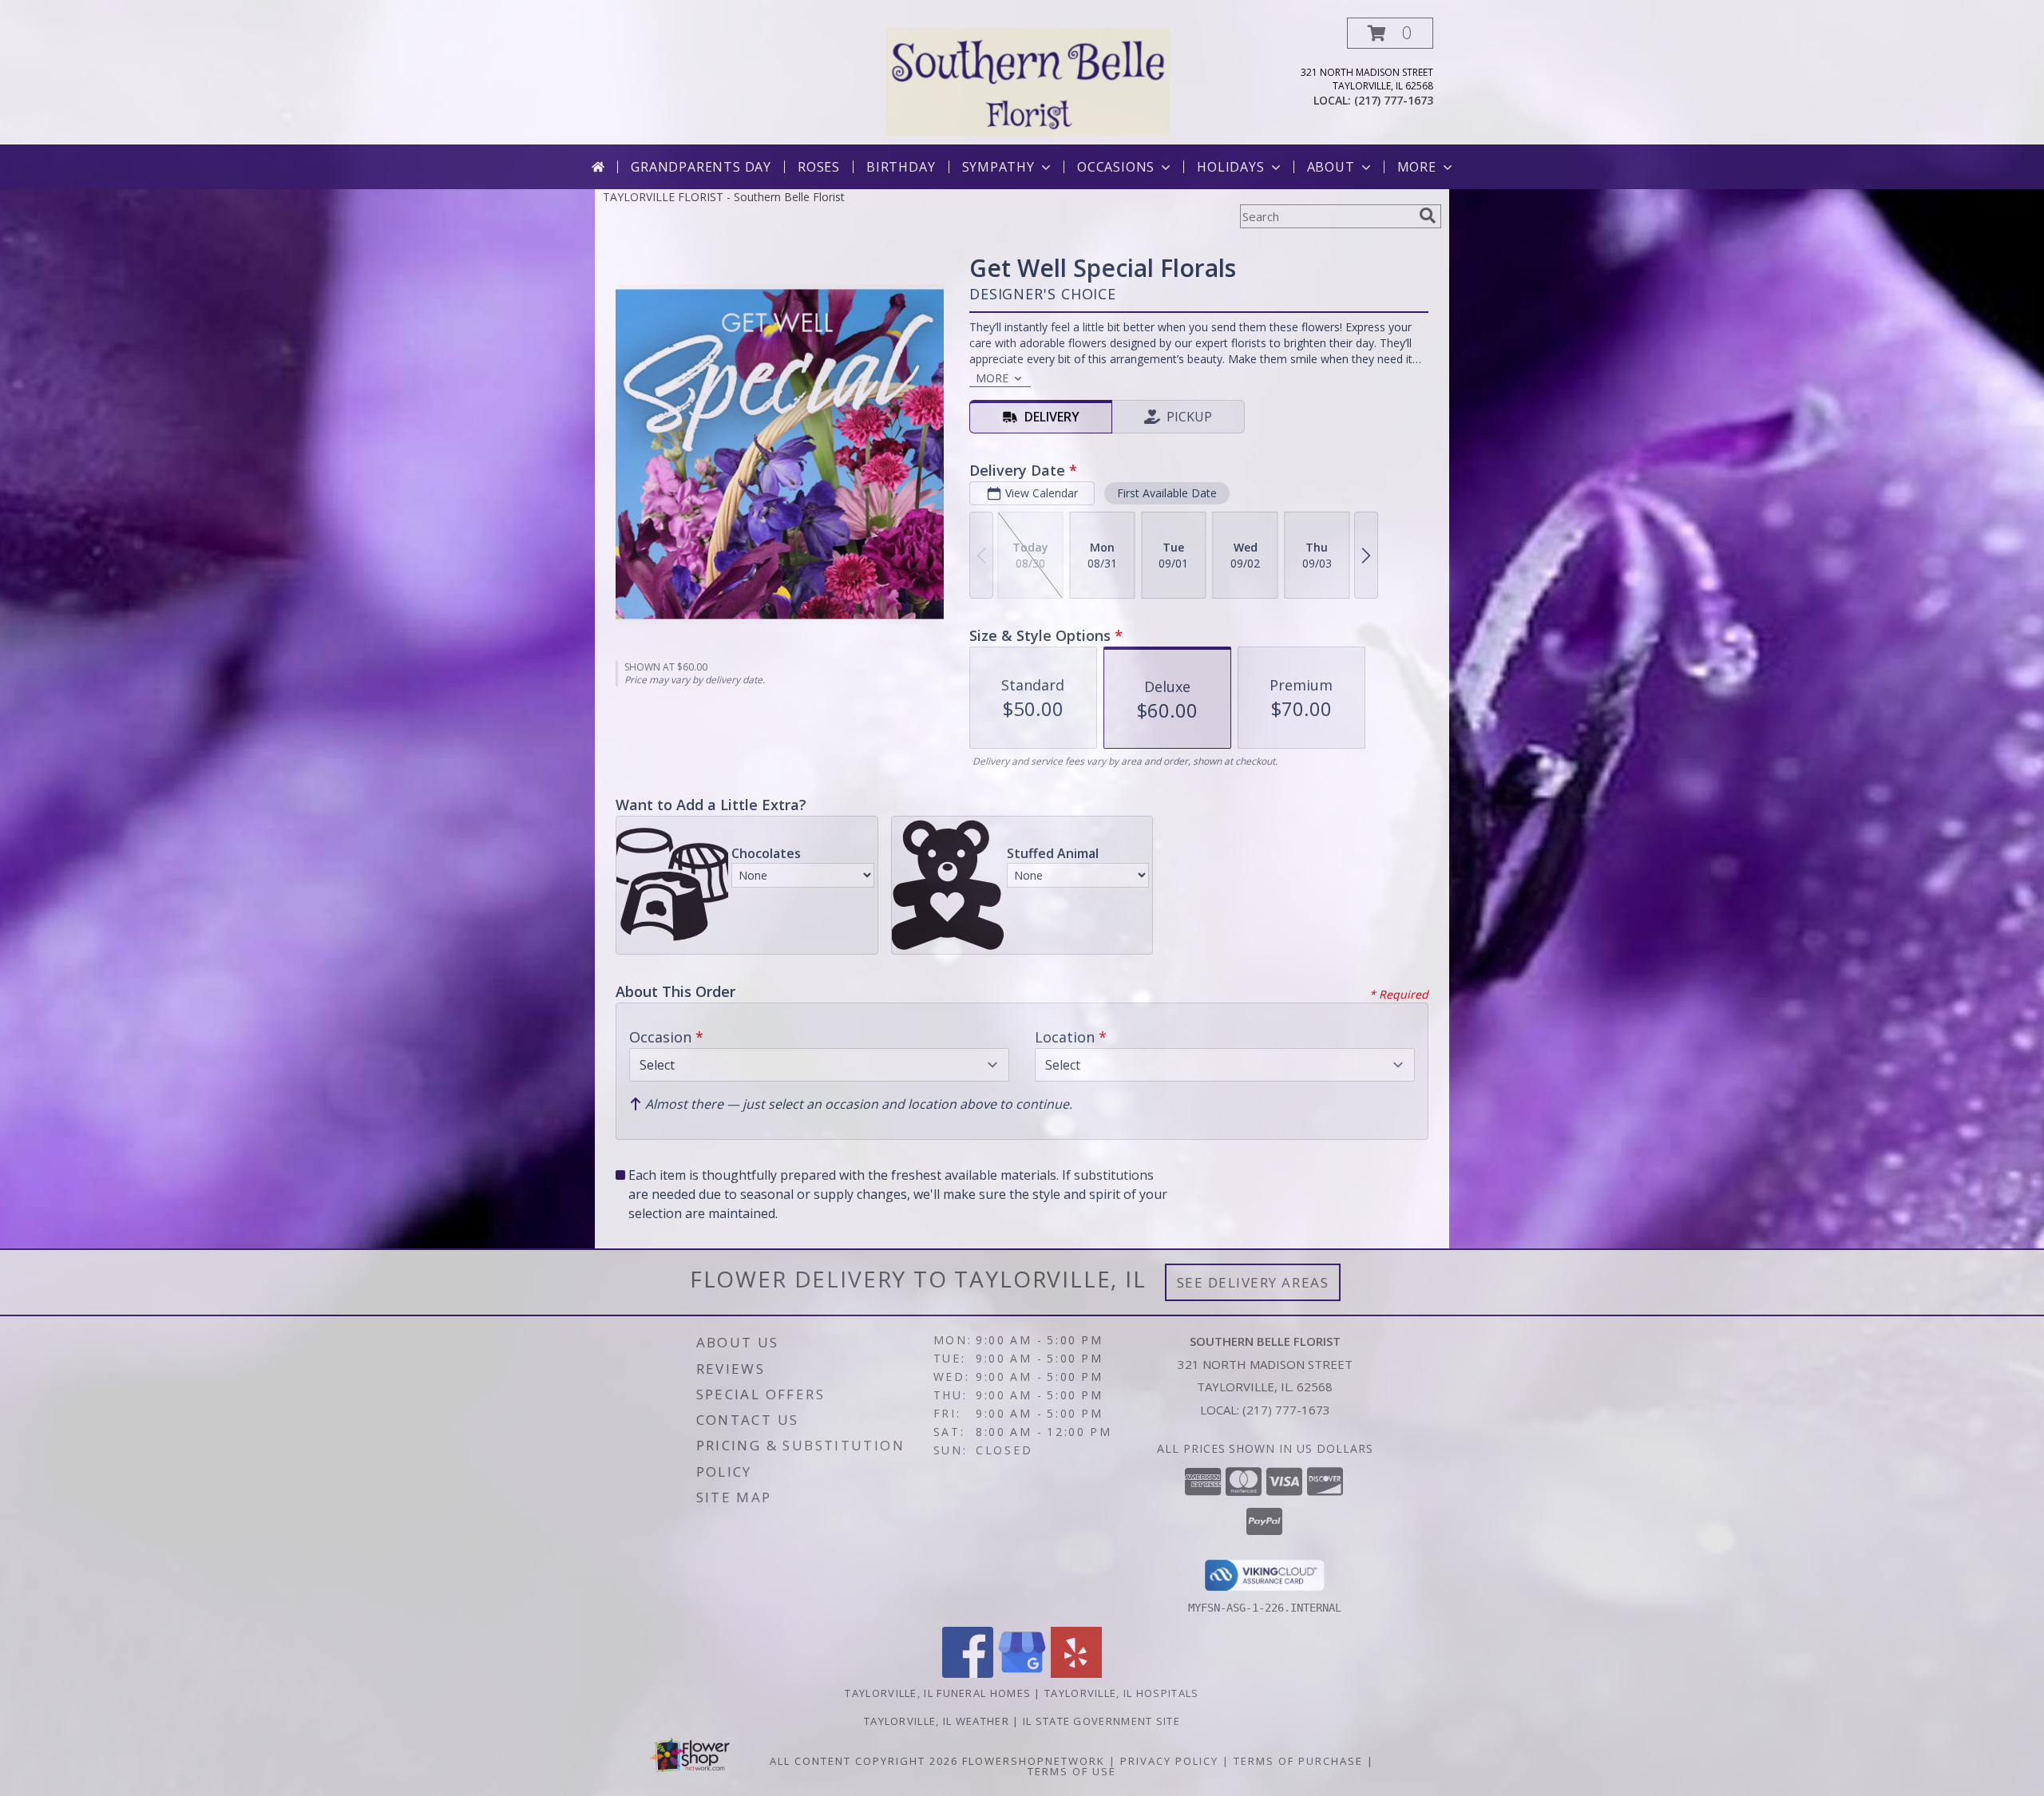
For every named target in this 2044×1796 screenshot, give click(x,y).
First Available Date (1167, 493)
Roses (819, 167)
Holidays (1230, 167)
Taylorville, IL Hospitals (1122, 1693)
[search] (1428, 216)
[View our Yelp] (1076, 1673)
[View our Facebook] (968, 1673)
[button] (1390, 33)
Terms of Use (1072, 1771)
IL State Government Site (1101, 1721)
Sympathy (998, 167)
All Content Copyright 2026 (864, 1761)
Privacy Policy (1169, 1761)
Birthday (901, 167)
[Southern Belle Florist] (1028, 81)
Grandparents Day (701, 167)
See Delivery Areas (1253, 1282)
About (1331, 167)
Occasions (1116, 167)
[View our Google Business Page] (1022, 1673)
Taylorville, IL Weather (937, 1721)
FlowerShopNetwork (1034, 1761)
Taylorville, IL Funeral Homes (938, 1693)
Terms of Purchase (1298, 1761)
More (1417, 167)
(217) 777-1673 (1394, 100)
